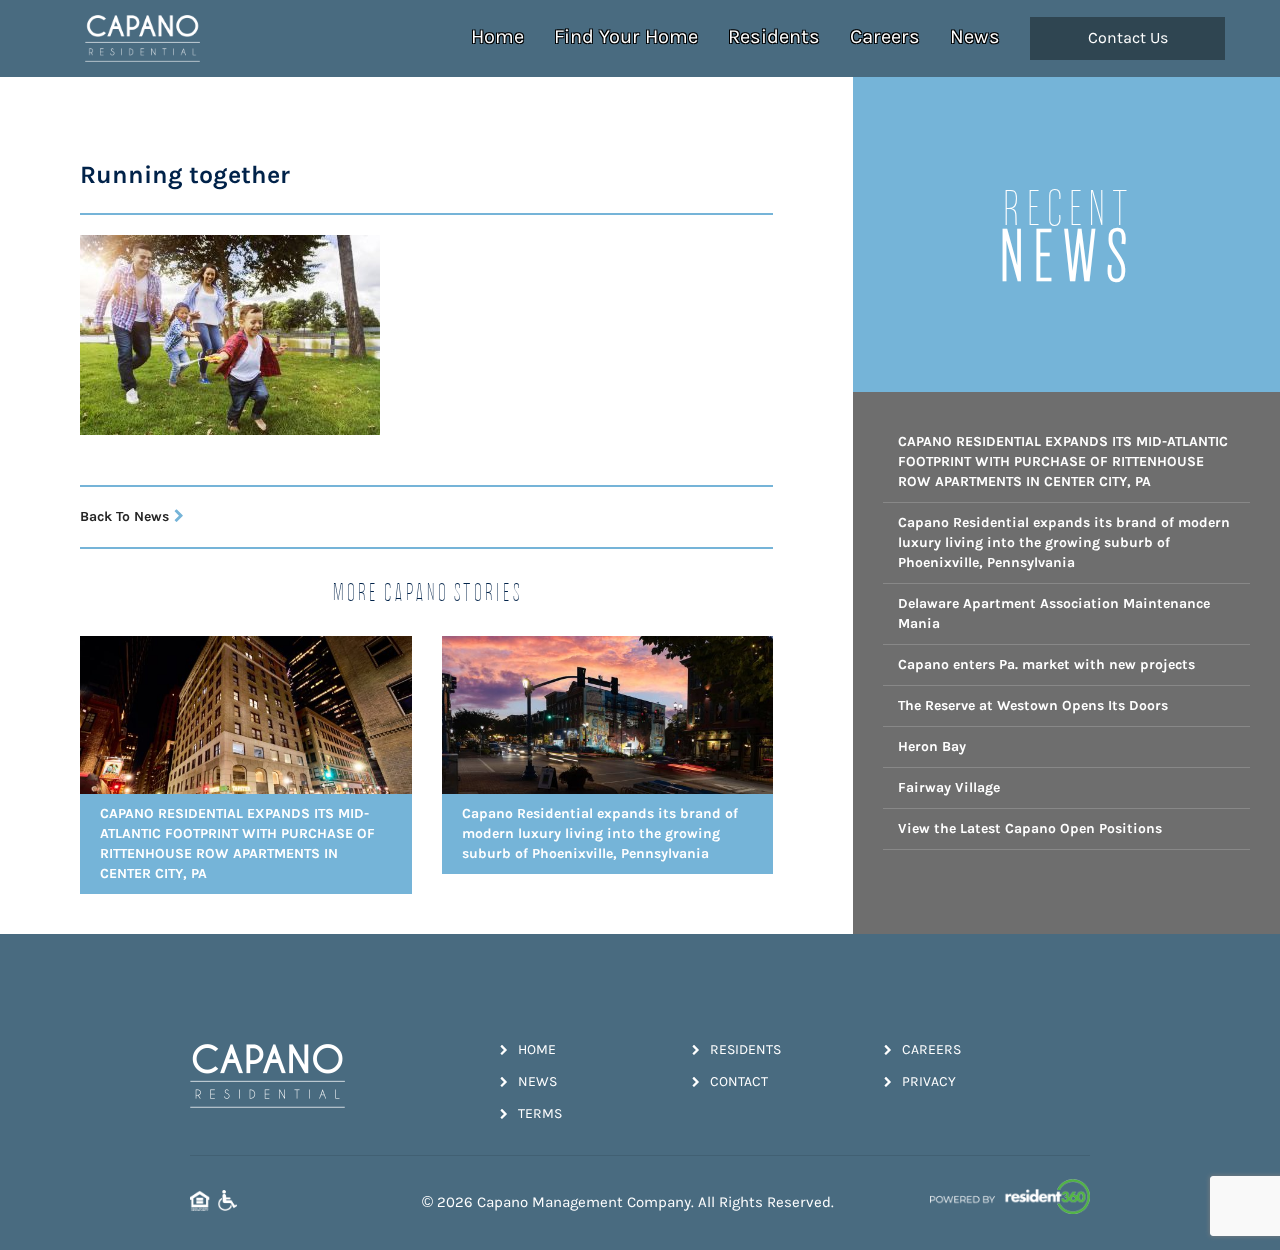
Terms (540, 1113)
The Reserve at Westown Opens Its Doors (1033, 705)
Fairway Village (949, 787)
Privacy (929, 1081)
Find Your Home (626, 36)
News (975, 36)
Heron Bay (932, 746)
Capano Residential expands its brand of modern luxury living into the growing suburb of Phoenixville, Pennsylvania (1064, 542)
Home (497, 36)
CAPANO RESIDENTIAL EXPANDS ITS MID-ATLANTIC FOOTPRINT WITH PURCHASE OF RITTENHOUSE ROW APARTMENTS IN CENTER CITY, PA (1063, 461)
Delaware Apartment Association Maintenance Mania (1054, 613)
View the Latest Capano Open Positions (1030, 828)
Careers (885, 36)
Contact (739, 1081)
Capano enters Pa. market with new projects (1046, 664)
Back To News (124, 516)
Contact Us (1128, 38)
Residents (774, 36)
